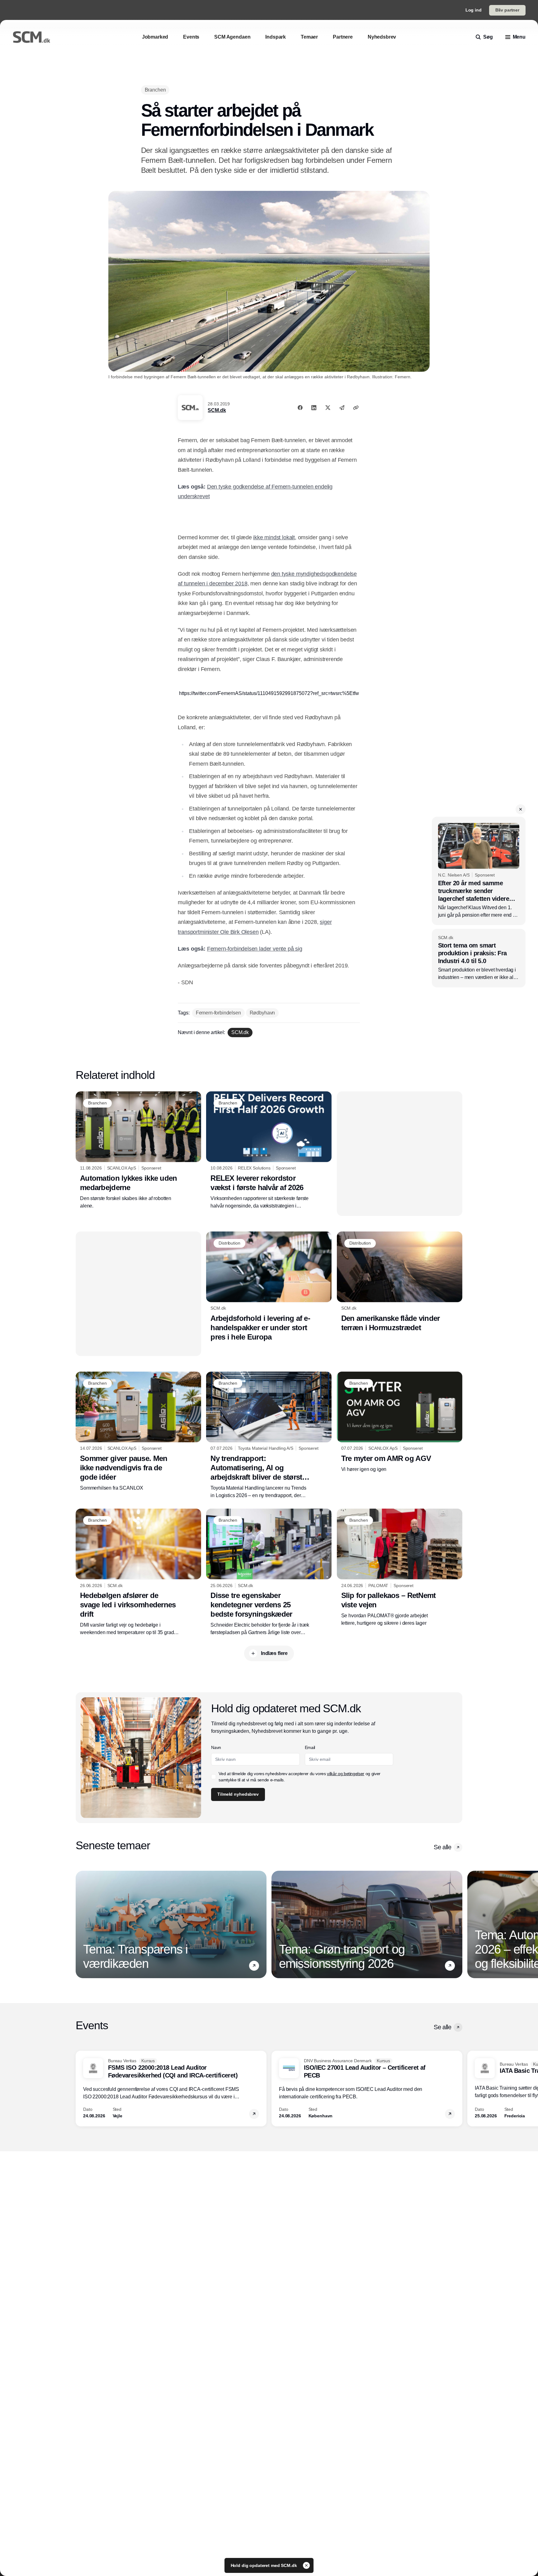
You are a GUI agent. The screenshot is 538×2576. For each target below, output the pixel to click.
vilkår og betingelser (290, 162)
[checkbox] (267, 162)
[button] (394, 48)
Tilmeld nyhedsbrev (290, 182)
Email (269, 130)
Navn (269, 107)
